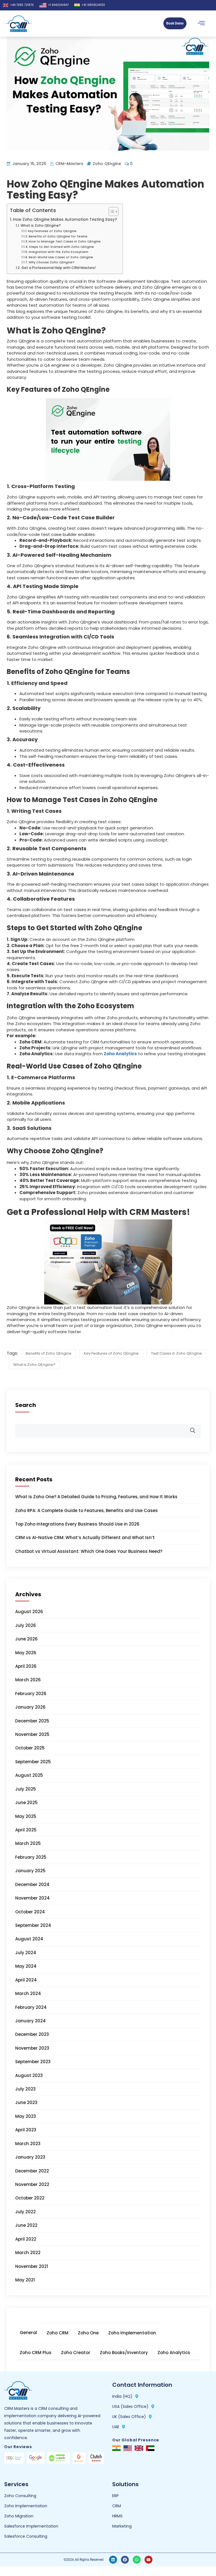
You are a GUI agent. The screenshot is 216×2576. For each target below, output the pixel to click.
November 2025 (32, 1734)
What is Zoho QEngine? (40, 225)
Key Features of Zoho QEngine (52, 231)
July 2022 (25, 2212)
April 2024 (26, 1980)
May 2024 (26, 1966)
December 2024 (32, 1884)
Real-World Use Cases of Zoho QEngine (61, 257)
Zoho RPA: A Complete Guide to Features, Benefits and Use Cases (86, 1510)
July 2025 (26, 1789)
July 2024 (26, 1953)
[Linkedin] (113, 2560)
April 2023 (26, 2130)
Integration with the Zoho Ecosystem (58, 252)
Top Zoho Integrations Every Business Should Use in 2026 (77, 1524)
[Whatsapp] (137, 2560)
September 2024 (33, 1925)
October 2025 (30, 1748)
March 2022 (28, 2253)
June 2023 (26, 2102)
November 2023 (32, 2048)
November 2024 (32, 1898)
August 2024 (29, 1939)
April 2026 (26, 1666)
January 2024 (31, 2021)
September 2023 (33, 2062)
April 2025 (26, 1830)
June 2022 (26, 2225)
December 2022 (32, 2171)
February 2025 (31, 1857)
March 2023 (28, 2144)
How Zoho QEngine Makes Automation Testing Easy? (65, 220)
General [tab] (28, 2333)
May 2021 (25, 2280)
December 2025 (32, 1721)
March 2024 (28, 1993)
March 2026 (28, 1680)
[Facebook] (125, 2560)
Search (26, 1405)
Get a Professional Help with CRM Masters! (58, 268)
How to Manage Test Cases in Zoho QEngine (65, 241)
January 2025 (30, 1871)
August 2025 (29, 1775)
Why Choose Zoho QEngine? (52, 262)
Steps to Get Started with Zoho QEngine (61, 247)
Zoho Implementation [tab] (132, 2333)
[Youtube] (148, 2560)
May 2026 (26, 1653)
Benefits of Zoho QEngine (49, 1353)
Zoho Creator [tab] (76, 2353)
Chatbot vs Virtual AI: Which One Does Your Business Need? (89, 1551)
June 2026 (26, 1639)
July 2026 (26, 1625)
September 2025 (33, 1762)
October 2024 (30, 1912)
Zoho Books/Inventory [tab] (124, 2353)
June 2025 (26, 1803)
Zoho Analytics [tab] (174, 2353)
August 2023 (29, 2075)
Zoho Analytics (120, 1054)
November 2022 (32, 2184)
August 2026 (29, 1612)
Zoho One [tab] (88, 2333)
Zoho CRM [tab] (58, 2333)
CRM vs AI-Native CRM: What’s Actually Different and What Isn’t (85, 1538)
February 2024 (31, 2007)
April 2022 (26, 2239)
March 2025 (28, 1843)
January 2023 (30, 2157)
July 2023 (25, 2089)
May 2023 (26, 2116)
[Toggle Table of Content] (111, 211)
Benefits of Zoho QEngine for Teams (58, 236)
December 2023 (32, 2034)
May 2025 (26, 1816)
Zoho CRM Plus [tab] (36, 2353)
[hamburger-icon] (201, 24)
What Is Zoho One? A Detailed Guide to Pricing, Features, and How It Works (96, 1497)
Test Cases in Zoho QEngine (176, 1353)
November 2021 (32, 2266)
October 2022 (30, 2198)
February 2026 (31, 1694)
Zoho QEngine (107, 164)
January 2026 (30, 1707)
